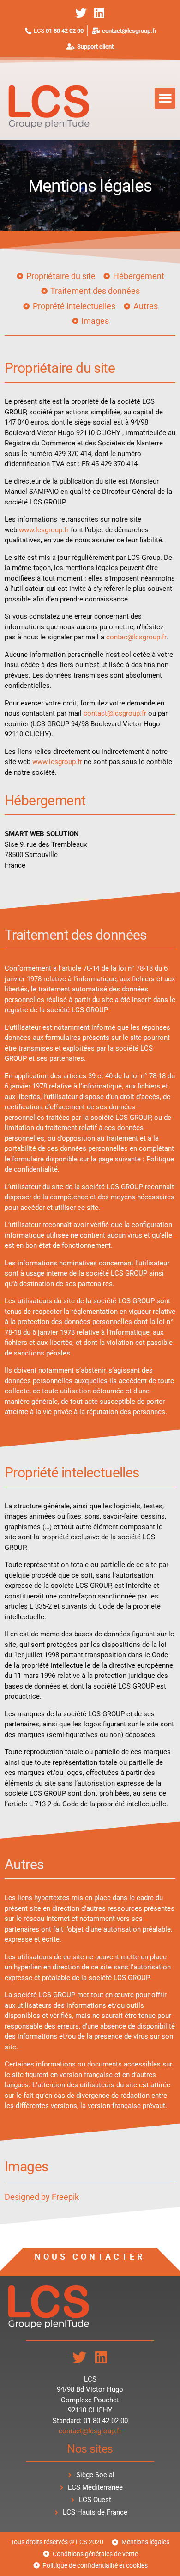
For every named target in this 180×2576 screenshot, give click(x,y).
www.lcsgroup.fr (44, 530)
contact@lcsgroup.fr (115, 713)
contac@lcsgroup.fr (136, 637)
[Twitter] (81, 13)
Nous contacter (90, 2257)
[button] (165, 98)
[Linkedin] (99, 13)
